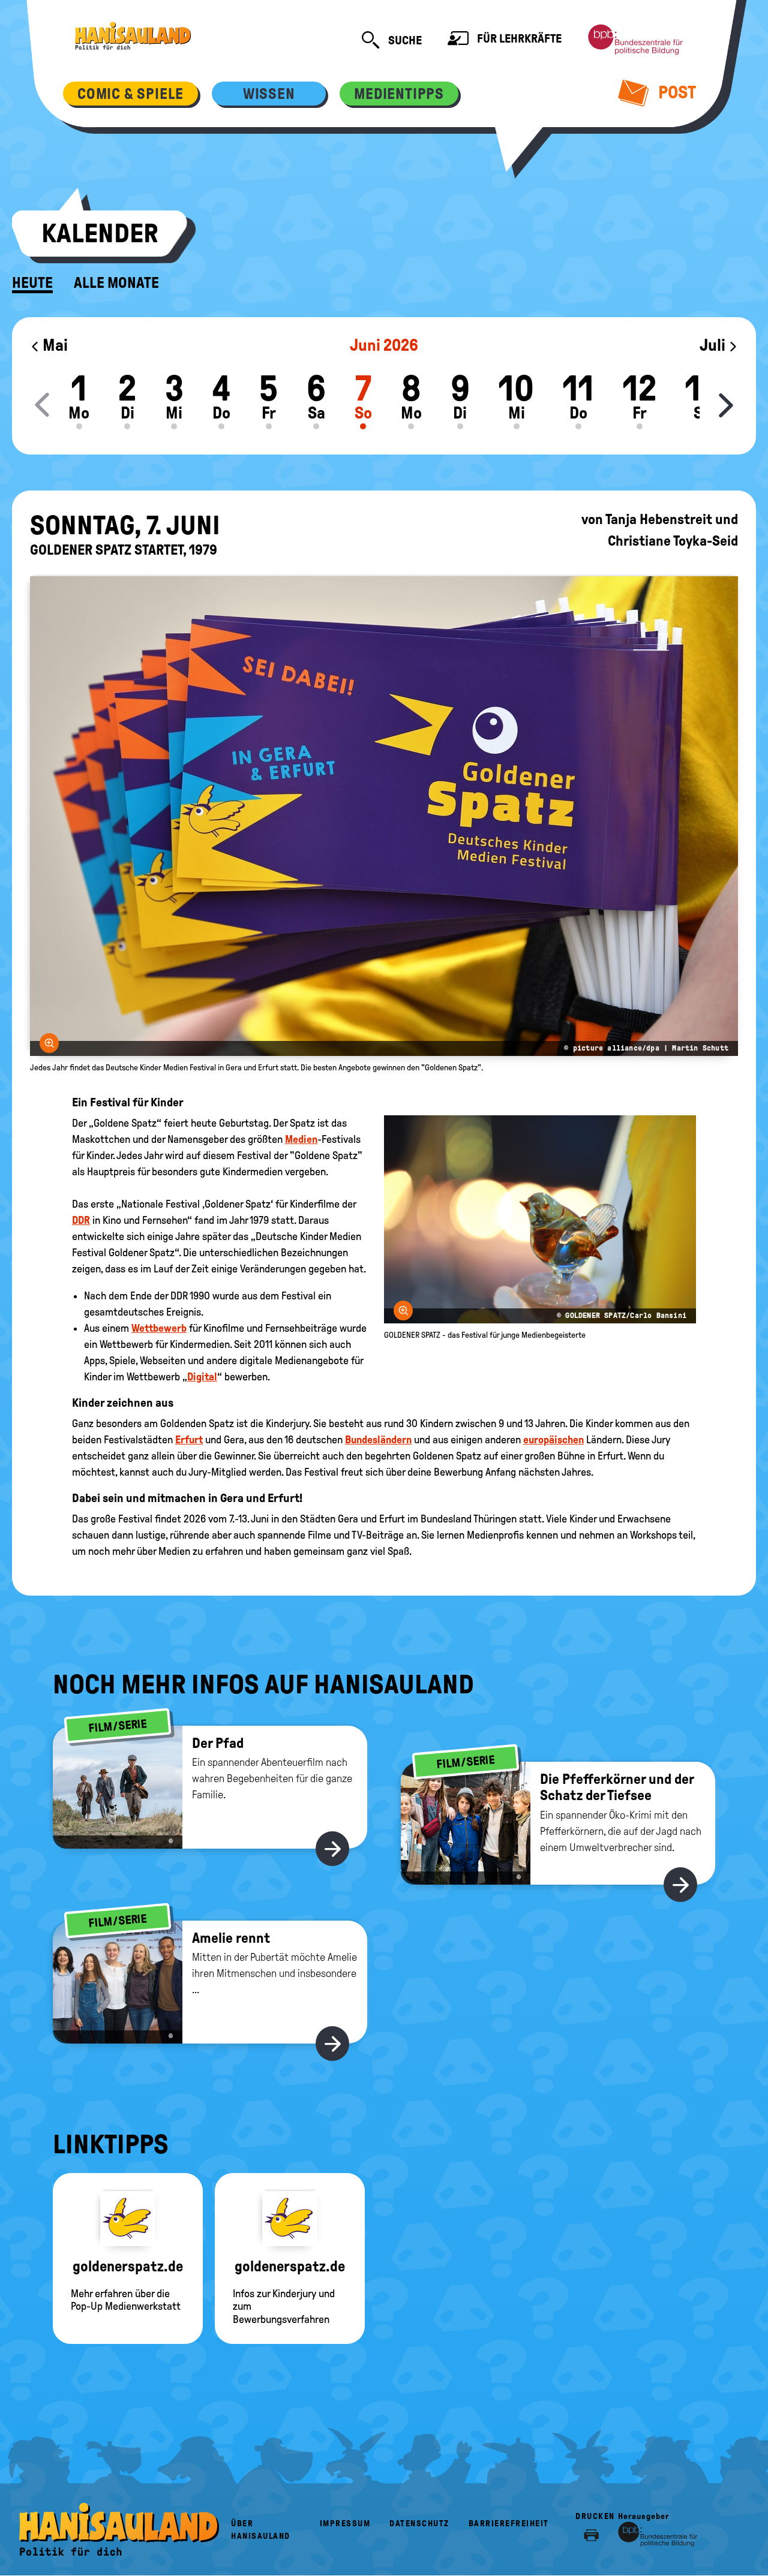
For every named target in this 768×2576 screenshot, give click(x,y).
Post (675, 92)
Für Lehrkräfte (518, 38)
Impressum (345, 2524)
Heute (32, 283)
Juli (714, 345)
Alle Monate (116, 283)
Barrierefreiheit (509, 2524)
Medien (301, 1139)
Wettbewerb (159, 1328)
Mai (54, 345)
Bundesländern (378, 1440)
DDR (81, 1220)
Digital (202, 1377)
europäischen (553, 1440)
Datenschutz (419, 2524)
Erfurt (189, 1440)
